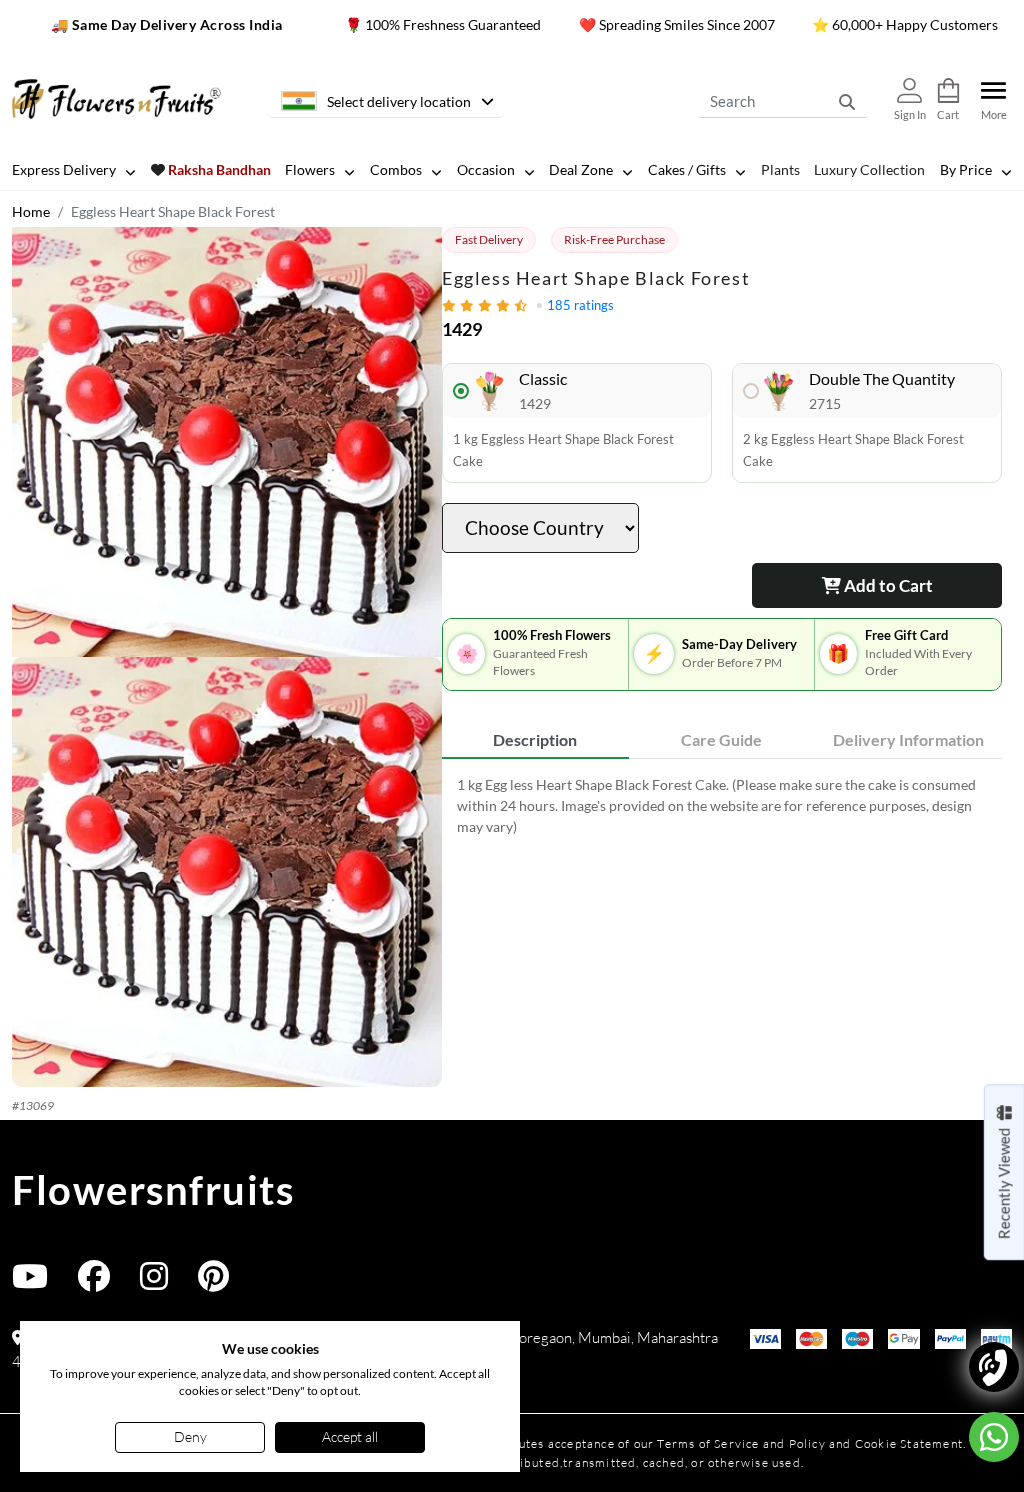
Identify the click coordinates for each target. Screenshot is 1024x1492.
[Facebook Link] (94, 1282)
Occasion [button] (486, 169)
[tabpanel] (722, 805)
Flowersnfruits (153, 1190)
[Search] (847, 101)
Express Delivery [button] (64, 169)
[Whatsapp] (994, 1437)
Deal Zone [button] (581, 169)
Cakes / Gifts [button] (687, 169)
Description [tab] (535, 739)
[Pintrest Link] (213, 1282)
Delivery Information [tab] (908, 739)
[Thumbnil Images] (227, 442)
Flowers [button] (310, 169)
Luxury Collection (869, 169)
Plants (780, 169)
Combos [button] (396, 169)
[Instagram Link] (154, 1282)
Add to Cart (887, 585)
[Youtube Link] (30, 1282)
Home (31, 211)
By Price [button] (966, 169)
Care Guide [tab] (721, 739)
